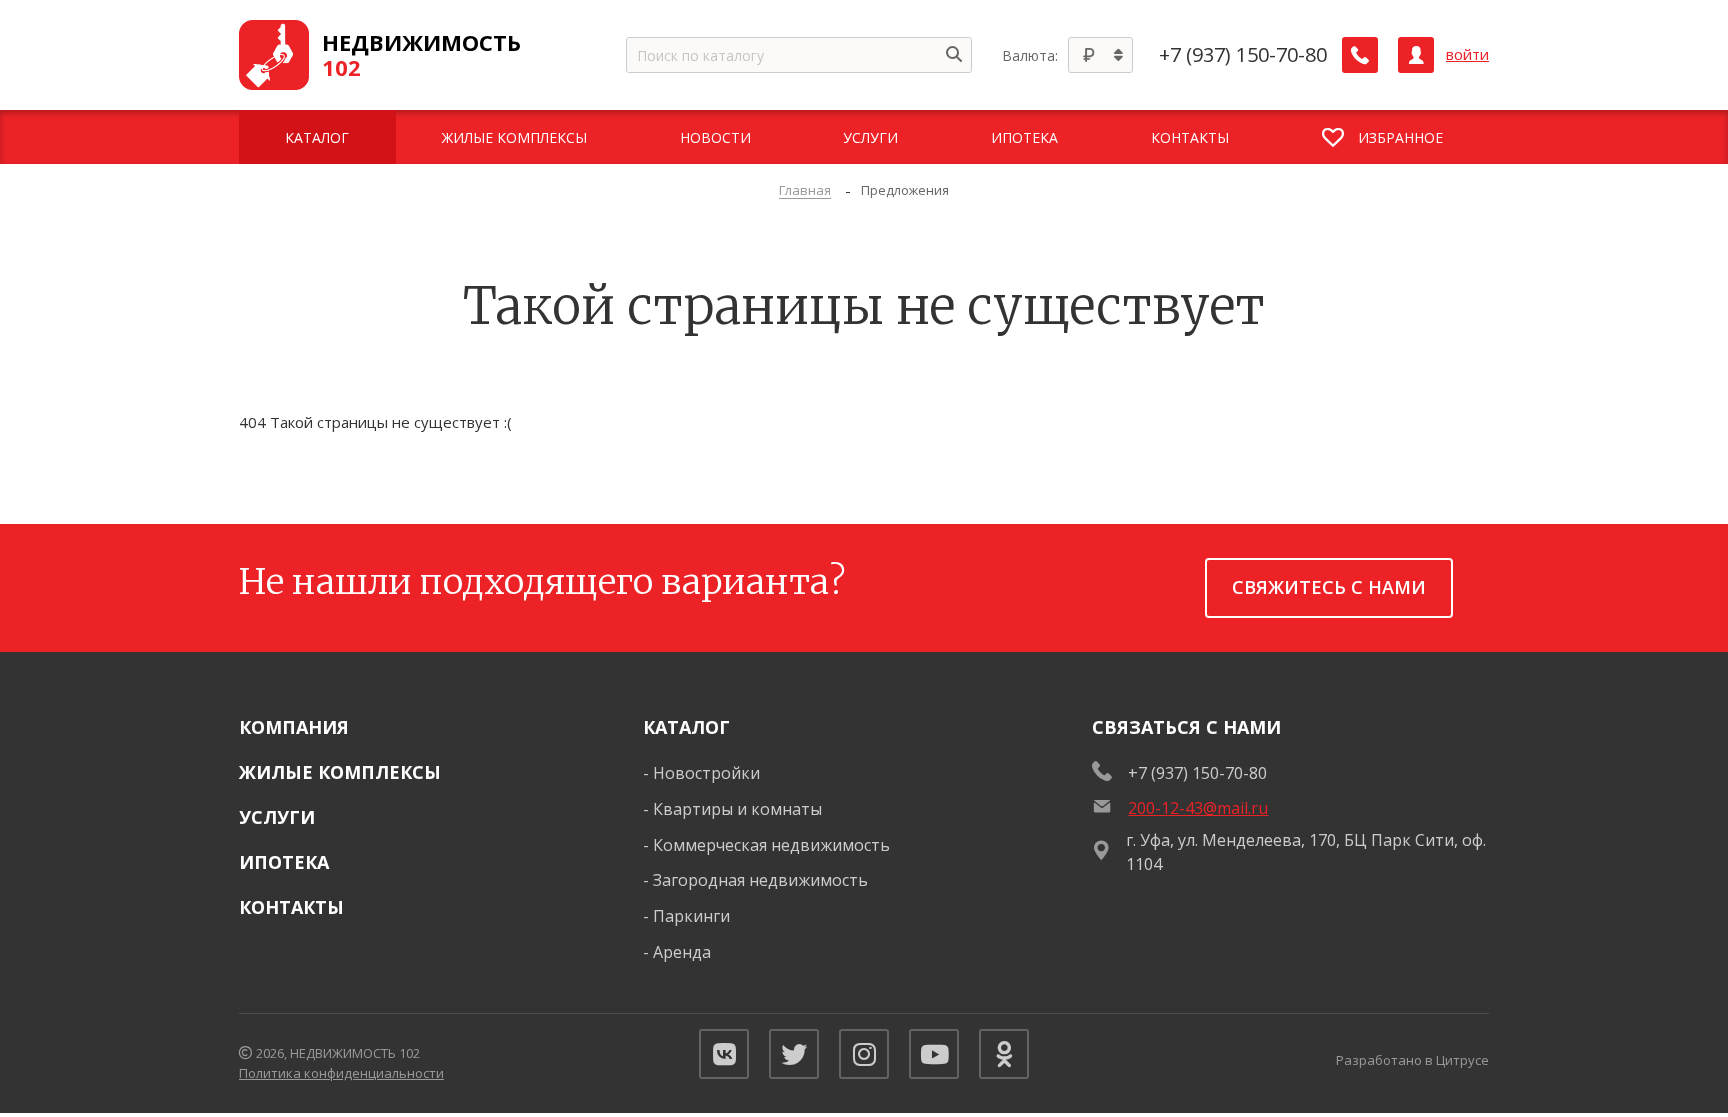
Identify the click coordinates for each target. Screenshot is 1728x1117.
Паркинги (691, 916)
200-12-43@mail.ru (1198, 808)
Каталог (686, 727)
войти (1467, 54)
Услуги (277, 817)
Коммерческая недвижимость (771, 845)
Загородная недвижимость (760, 880)
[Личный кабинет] (1416, 55)
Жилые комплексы (340, 772)
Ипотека (284, 862)
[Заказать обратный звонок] (1360, 55)
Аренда (682, 952)
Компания (294, 727)
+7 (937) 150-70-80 (1243, 55)
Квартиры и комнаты (737, 809)
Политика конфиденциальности (341, 1073)
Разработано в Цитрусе (1412, 1060)
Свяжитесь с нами (1329, 587)
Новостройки (706, 773)
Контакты (291, 907)
